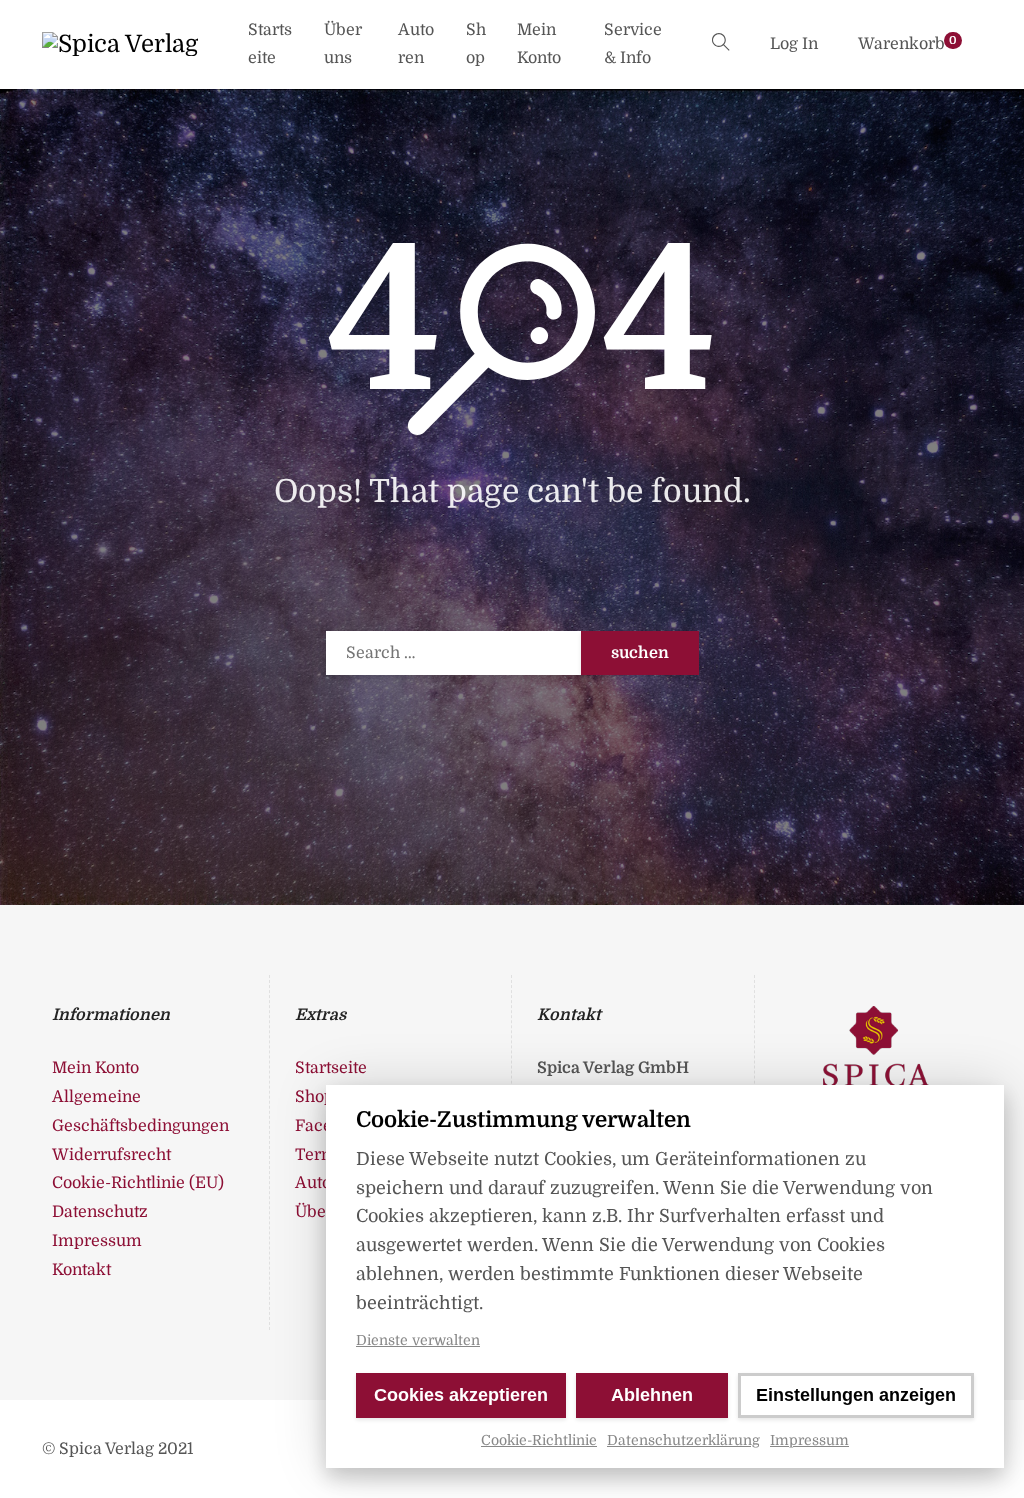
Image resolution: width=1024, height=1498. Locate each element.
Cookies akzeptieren (461, 1395)
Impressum (809, 1440)
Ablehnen (652, 1395)
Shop (476, 44)
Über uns (343, 44)
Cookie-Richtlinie (539, 1440)
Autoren (416, 44)
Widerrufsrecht (111, 1155)
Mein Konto (539, 44)
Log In (794, 44)
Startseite (270, 44)
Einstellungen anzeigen (856, 1395)
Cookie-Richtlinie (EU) (138, 1183)
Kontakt (81, 1270)
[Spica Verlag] (120, 44)
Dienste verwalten (418, 1340)
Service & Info (633, 44)
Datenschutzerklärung (683, 1440)
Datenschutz (100, 1212)
